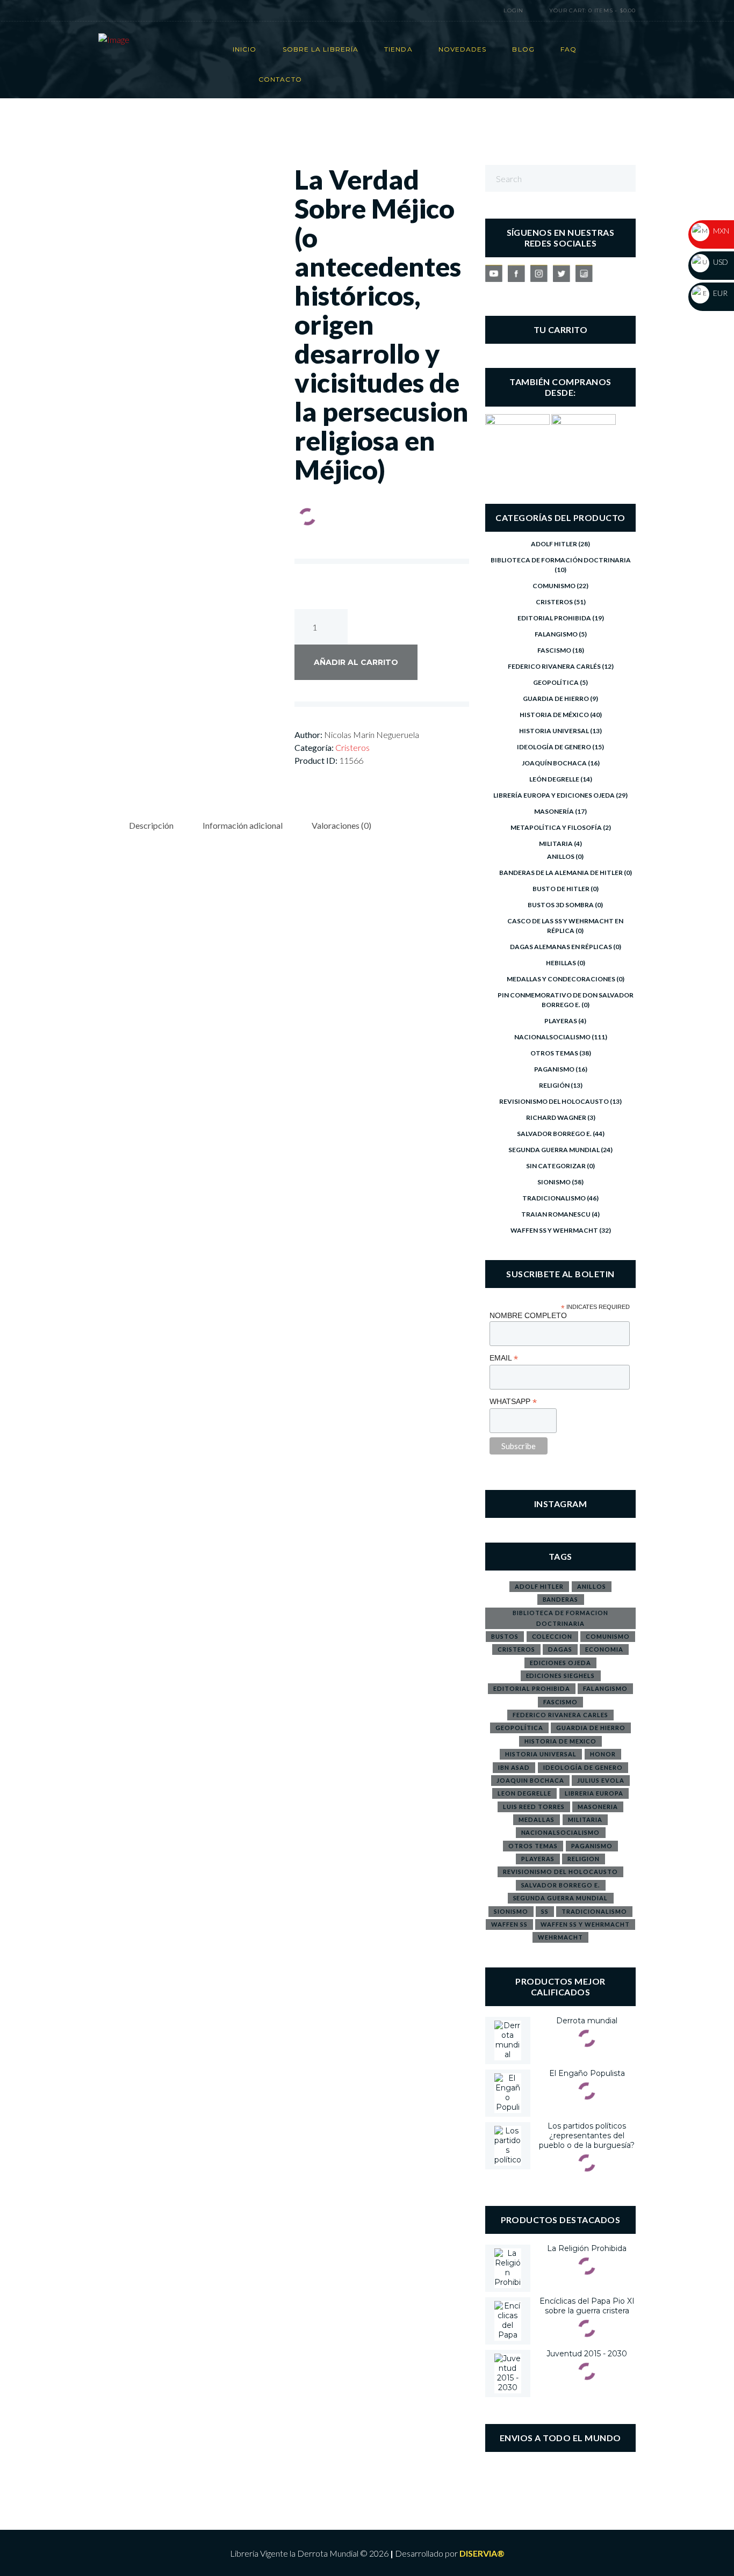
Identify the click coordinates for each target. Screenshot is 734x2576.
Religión (554, 1085)
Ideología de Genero (554, 747)
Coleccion (552, 1636)
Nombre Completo (528, 1315)
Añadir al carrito (356, 662)
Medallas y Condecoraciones (561, 979)
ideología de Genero (583, 1767)
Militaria (556, 844)
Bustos (505, 1636)
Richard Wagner (556, 1117)
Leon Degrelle (524, 1793)
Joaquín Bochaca (554, 763)
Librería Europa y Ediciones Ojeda (554, 795)
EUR (719, 293)
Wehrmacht (560, 1937)
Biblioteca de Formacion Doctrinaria (560, 1618)
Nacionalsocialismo (552, 1037)
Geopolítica (556, 682)
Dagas (560, 1649)
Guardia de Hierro (556, 699)
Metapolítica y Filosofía (556, 827)
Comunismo (554, 586)
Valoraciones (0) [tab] (341, 825)
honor (603, 1754)
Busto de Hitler (561, 889)
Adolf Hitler (554, 544)
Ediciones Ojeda (560, 1663)
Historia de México (554, 715)
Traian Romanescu (556, 1214)
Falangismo (556, 634)
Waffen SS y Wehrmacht (554, 1230)
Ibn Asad (514, 1767)
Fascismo (554, 650)
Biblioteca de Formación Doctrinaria (561, 560)
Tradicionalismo (554, 1198)
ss (545, 1911)
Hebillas (561, 963)
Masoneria (598, 1807)
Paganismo (554, 1069)
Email (504, 1358)
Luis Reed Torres (534, 1807)
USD (720, 262)
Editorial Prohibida (554, 618)
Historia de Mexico (560, 1741)
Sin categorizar (556, 1166)
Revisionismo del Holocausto (554, 1101)
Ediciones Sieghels (561, 1676)
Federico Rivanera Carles (560, 1715)
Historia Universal (554, 731)
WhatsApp (513, 1402)
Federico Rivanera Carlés (554, 666)
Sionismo (554, 1182)
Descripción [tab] (151, 825)
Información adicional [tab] (243, 825)
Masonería (554, 811)
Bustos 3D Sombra (561, 905)
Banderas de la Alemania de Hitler (561, 873)
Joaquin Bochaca (530, 1780)
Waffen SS (509, 1924)
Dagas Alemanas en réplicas (561, 947)
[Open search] (466, 11)
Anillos (561, 856)
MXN (720, 231)
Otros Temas (554, 1053)
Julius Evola (601, 1780)
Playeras (561, 1021)
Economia (604, 1649)
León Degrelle (554, 779)
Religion (584, 1859)
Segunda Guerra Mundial (554, 1150)
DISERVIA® (482, 2553)
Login (513, 10)
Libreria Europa (594, 1793)
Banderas (561, 1599)
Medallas (537, 1819)
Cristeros (352, 747)
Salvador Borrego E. (554, 1134)
